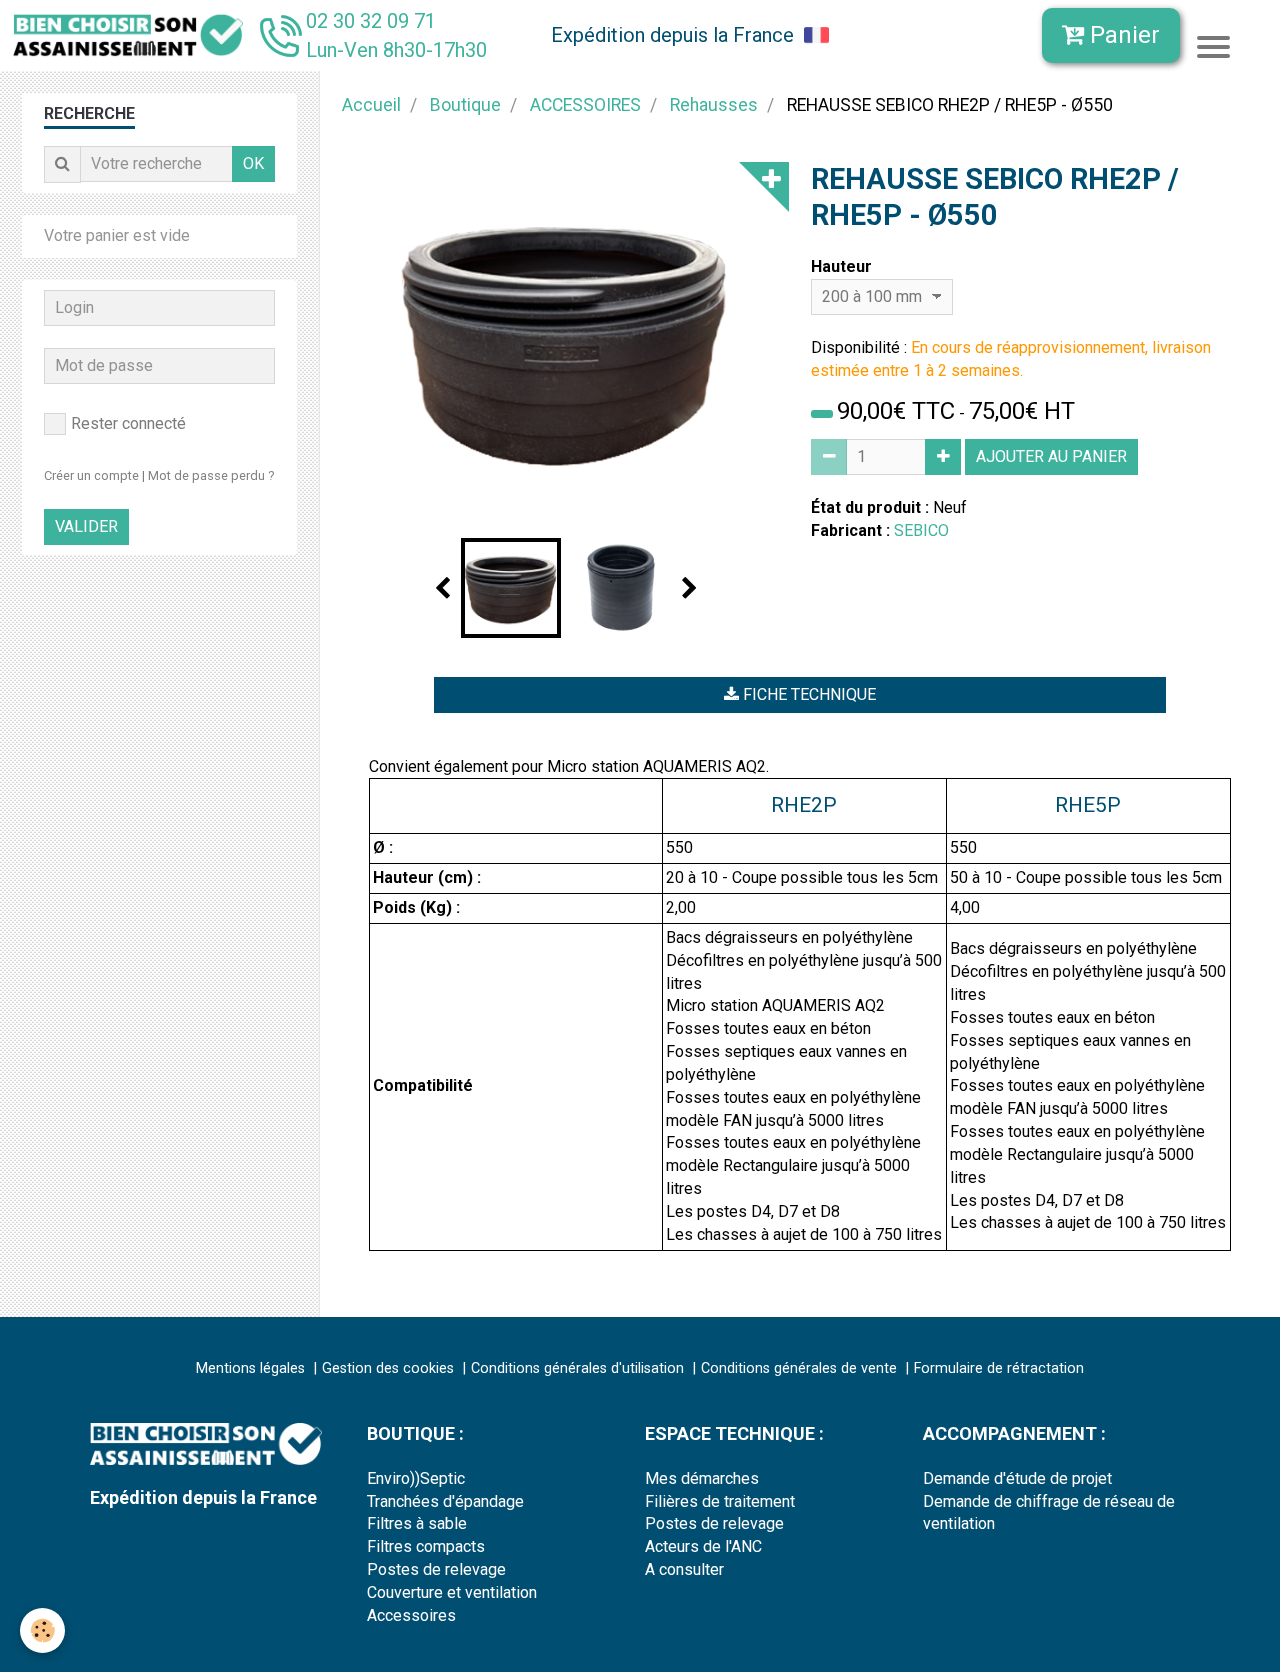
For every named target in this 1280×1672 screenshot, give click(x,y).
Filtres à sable (417, 1523)
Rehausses (714, 105)
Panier (1122, 35)
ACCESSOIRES (585, 105)
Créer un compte (91, 475)
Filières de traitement (720, 1501)
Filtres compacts (426, 1546)
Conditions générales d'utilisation (577, 1368)
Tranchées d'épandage (445, 1501)
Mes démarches (702, 1478)
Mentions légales (250, 1368)
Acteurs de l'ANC (703, 1546)
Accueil (371, 105)
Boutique (465, 105)
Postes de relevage (436, 1569)
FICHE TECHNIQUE (807, 694)
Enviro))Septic (416, 1478)
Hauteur (841, 266)
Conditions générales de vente (799, 1368)
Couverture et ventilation (452, 1592)
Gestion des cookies (388, 1368)
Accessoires (411, 1615)
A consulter (684, 1569)
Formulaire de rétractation (999, 1368)
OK (253, 163)
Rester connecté (128, 423)
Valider (86, 526)
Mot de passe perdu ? (211, 475)
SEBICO (921, 530)
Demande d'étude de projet (1017, 1478)
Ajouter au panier (1051, 456)
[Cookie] (42, 1630)
